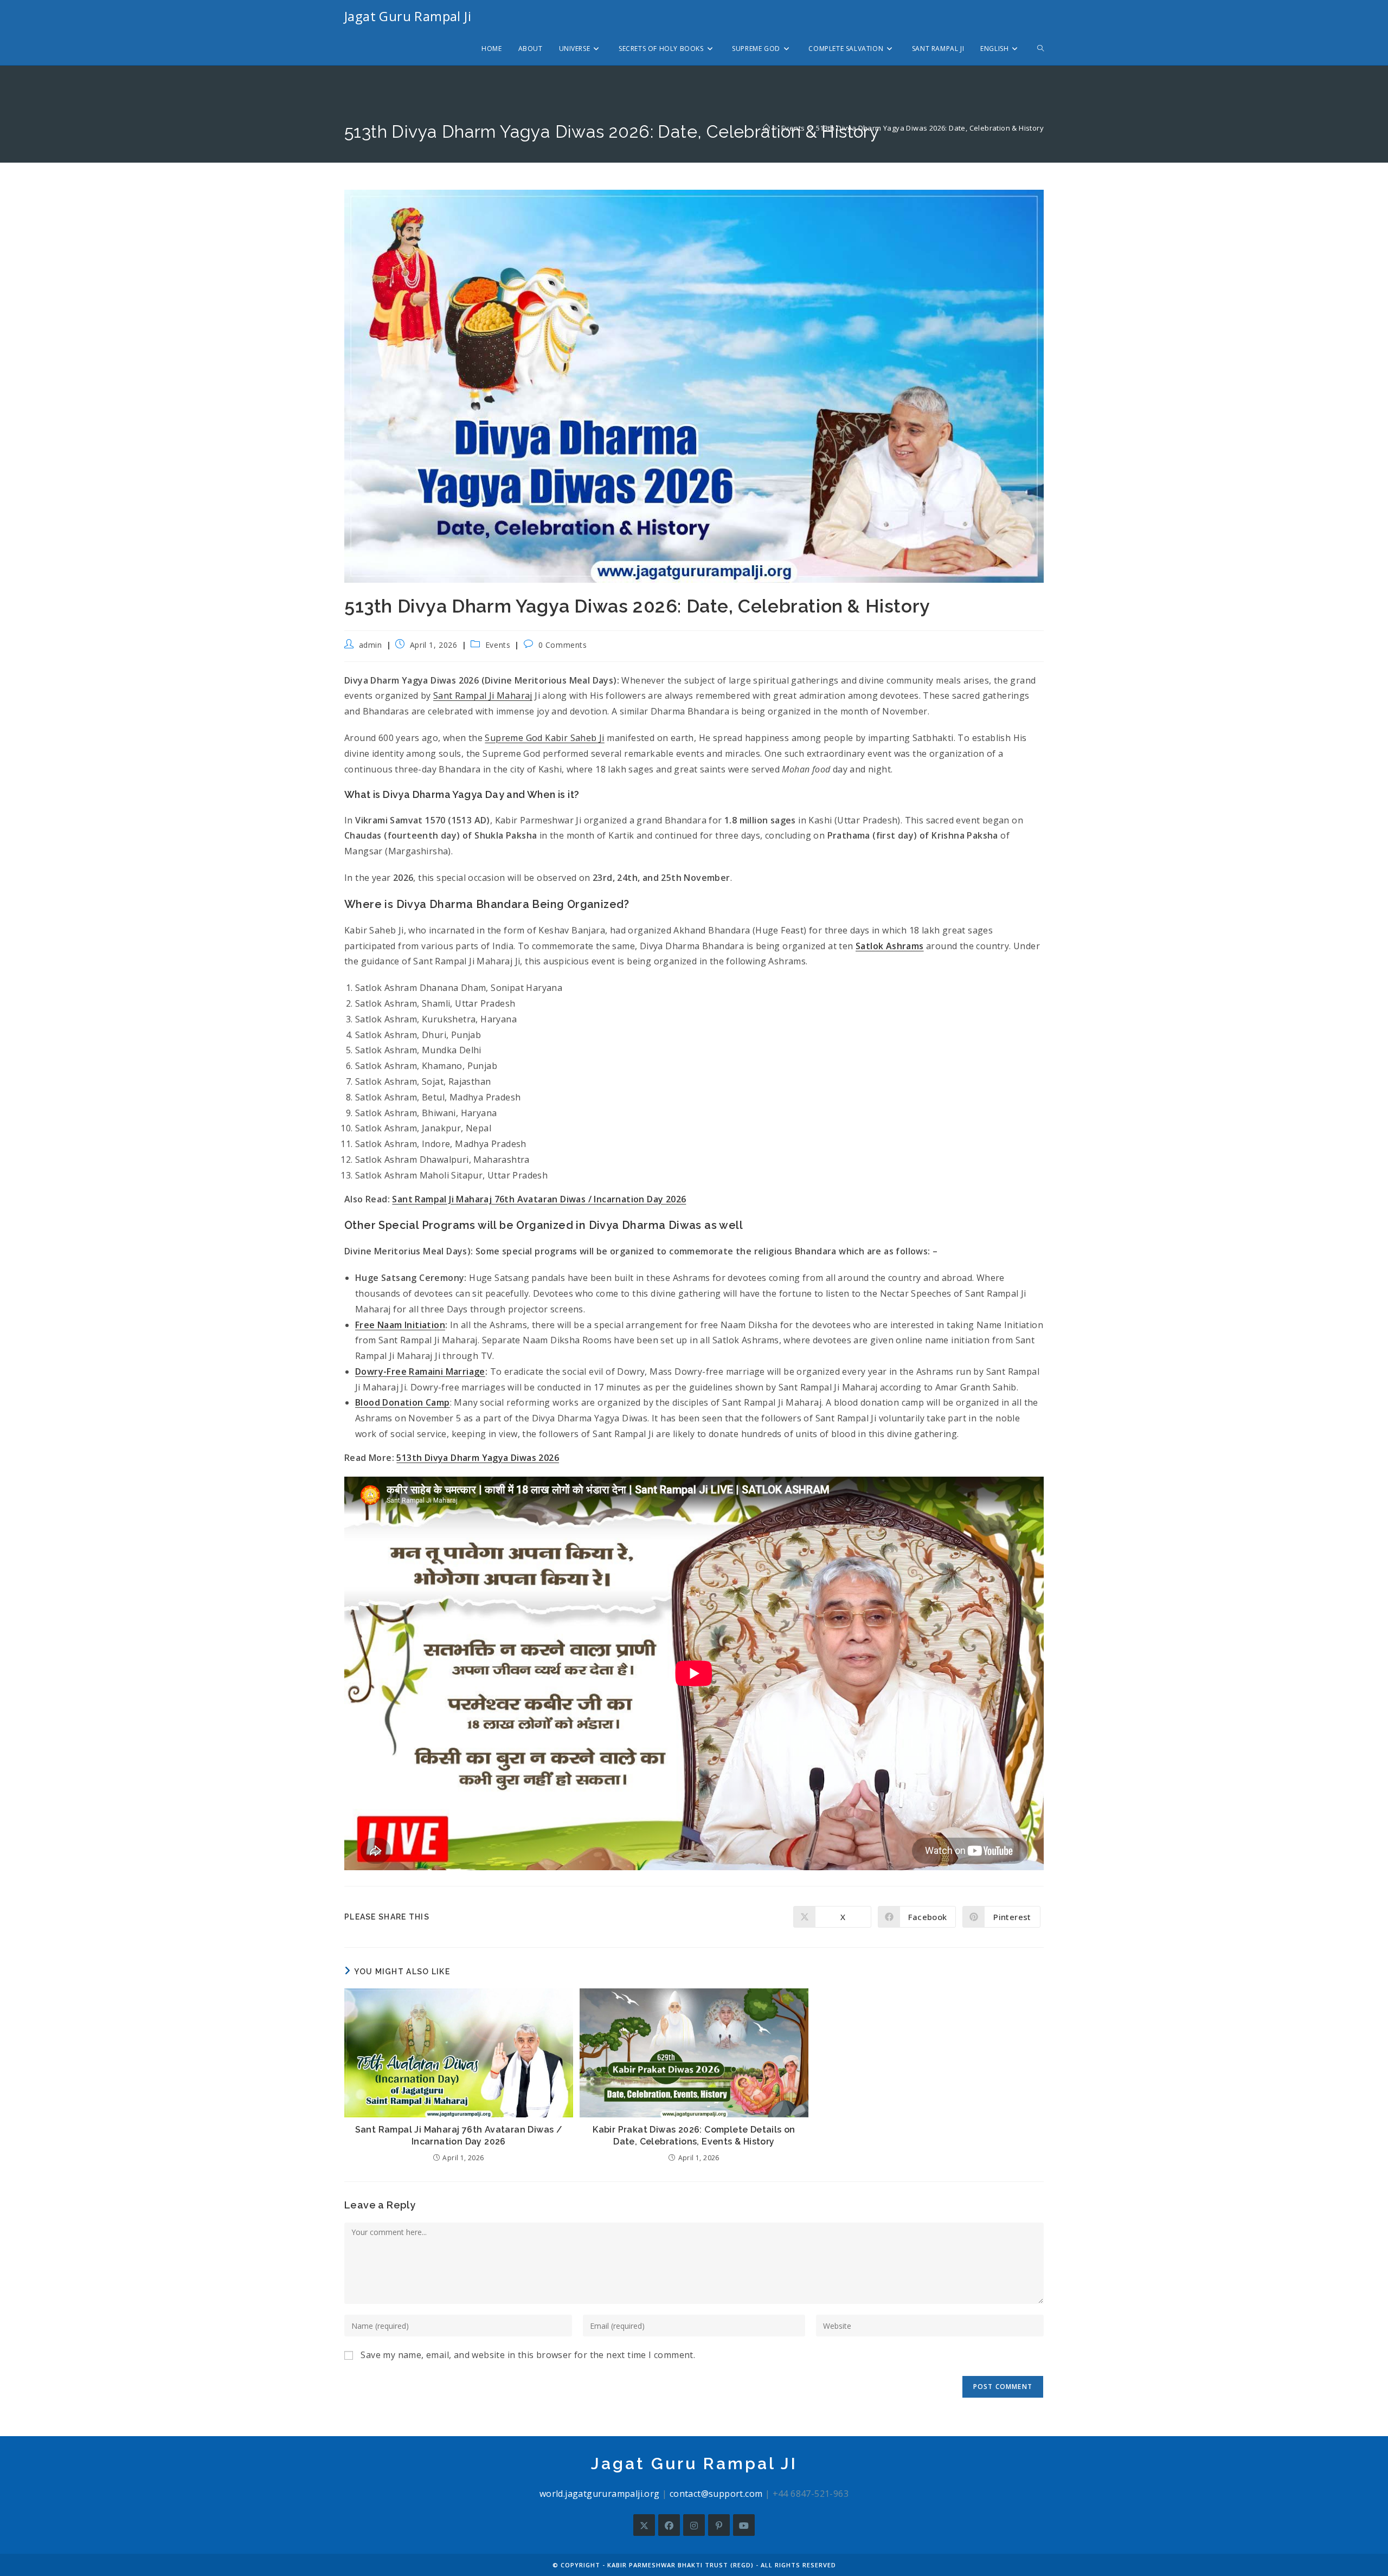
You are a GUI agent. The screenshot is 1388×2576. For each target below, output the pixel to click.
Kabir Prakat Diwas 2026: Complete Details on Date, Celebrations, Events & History (694, 2136)
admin (371, 645)
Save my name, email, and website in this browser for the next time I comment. (528, 2355)
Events (498, 645)
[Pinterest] (719, 2525)
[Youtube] (744, 2525)
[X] (644, 2525)
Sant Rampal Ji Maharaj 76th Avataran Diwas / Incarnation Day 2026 (539, 1199)
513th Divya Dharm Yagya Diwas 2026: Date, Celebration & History (930, 128)
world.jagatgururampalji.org (600, 2494)
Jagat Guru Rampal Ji (408, 16)
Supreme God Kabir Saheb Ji (544, 738)
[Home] (766, 128)
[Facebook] (669, 2525)
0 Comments (563, 645)
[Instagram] (694, 2525)
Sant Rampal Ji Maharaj (483, 695)
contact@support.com (716, 2494)
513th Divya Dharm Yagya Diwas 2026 (478, 1458)
